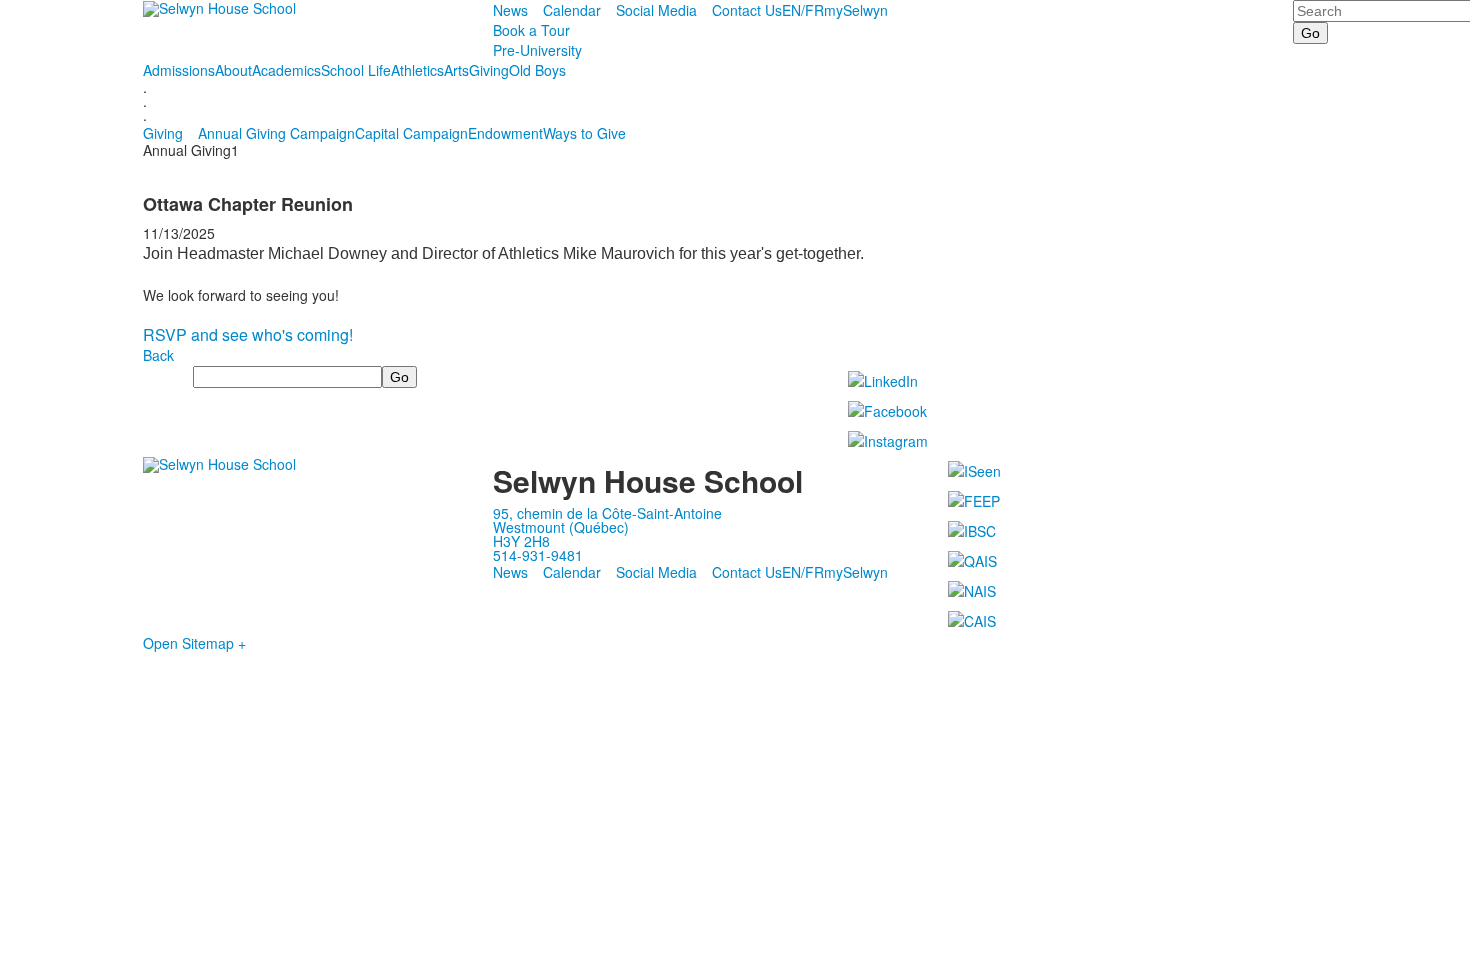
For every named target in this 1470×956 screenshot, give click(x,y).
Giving (489, 70)
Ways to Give (584, 133)
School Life (356, 70)
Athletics (417, 70)
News (510, 10)
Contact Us (747, 10)
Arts (456, 70)
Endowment (505, 133)
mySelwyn (856, 10)
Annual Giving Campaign (276, 133)
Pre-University (537, 50)
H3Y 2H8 (521, 541)
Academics (286, 70)
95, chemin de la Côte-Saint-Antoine (607, 513)
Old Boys (537, 70)
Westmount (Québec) (561, 527)
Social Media (656, 10)
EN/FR (803, 10)
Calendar (572, 10)
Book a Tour (531, 30)
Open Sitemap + (194, 643)
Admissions (179, 70)
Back (158, 355)
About (233, 70)
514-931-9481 (538, 555)
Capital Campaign (411, 133)
